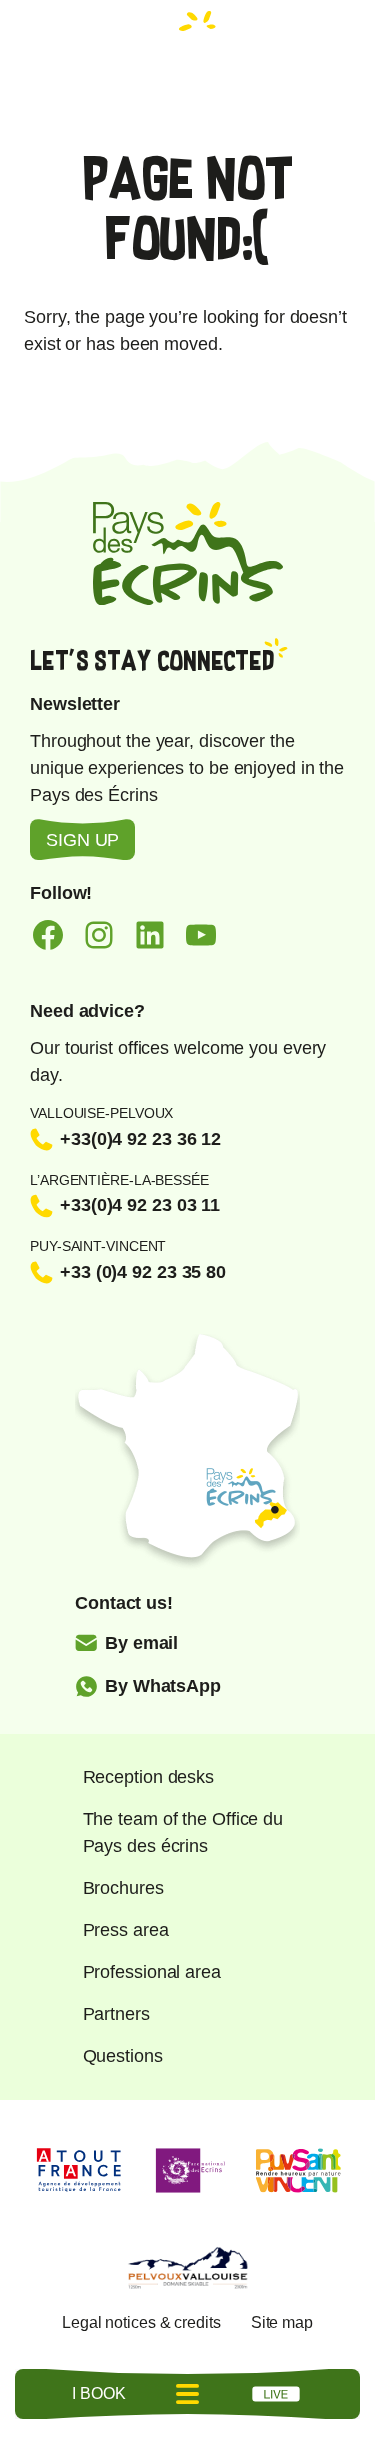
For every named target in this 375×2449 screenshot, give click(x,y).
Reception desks (149, 1777)
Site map (282, 2322)
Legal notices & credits (141, 2322)
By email (141, 1643)
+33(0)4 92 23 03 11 (140, 1205)
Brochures (123, 1888)
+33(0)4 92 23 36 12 (140, 1139)
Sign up (82, 840)
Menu (188, 2394)
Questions (123, 2056)
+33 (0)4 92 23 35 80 (143, 1272)
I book (98, 2393)
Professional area (152, 1972)
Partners (116, 2014)
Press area (126, 1930)
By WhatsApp (163, 1686)
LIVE (276, 2394)
